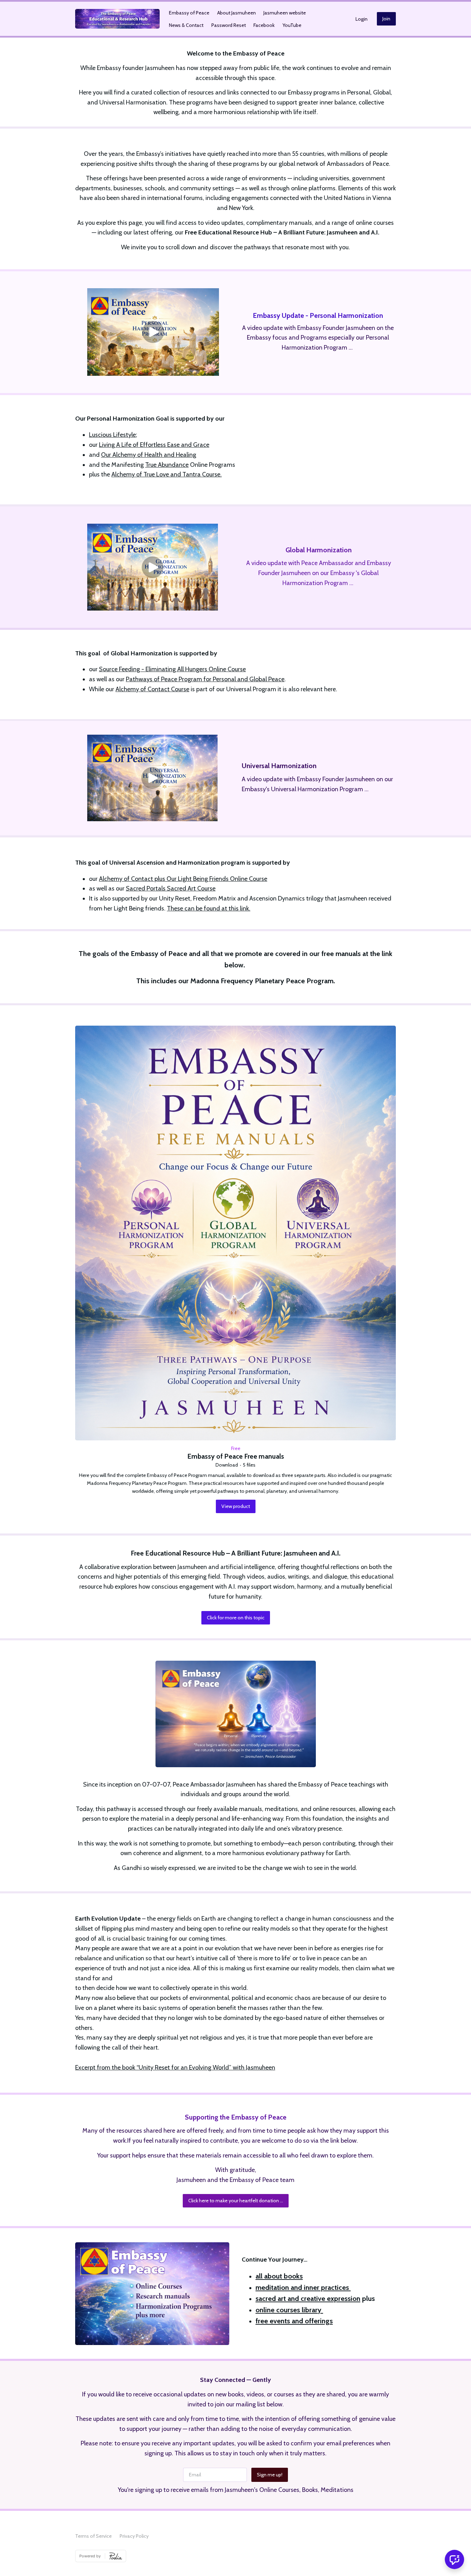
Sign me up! (270, 2475)
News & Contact (186, 25)
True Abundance (167, 465)
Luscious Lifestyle (112, 435)
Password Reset (229, 25)
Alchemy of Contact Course (152, 689)
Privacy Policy (134, 2536)
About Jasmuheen (237, 13)
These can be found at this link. (209, 908)
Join (386, 19)
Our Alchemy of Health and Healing (149, 455)
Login (362, 19)
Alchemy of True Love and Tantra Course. (167, 474)
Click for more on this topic (236, 1618)
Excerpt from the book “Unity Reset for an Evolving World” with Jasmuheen (175, 2067)
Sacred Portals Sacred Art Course (171, 888)
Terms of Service (93, 2536)
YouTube (292, 25)
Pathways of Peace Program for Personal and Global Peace (205, 679)
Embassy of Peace (189, 13)
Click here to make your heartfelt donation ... (236, 2201)
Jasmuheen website (285, 13)
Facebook (264, 25)
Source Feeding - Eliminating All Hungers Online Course (172, 669)
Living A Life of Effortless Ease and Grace (154, 445)
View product (236, 1506)
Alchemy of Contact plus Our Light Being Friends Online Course (183, 879)
